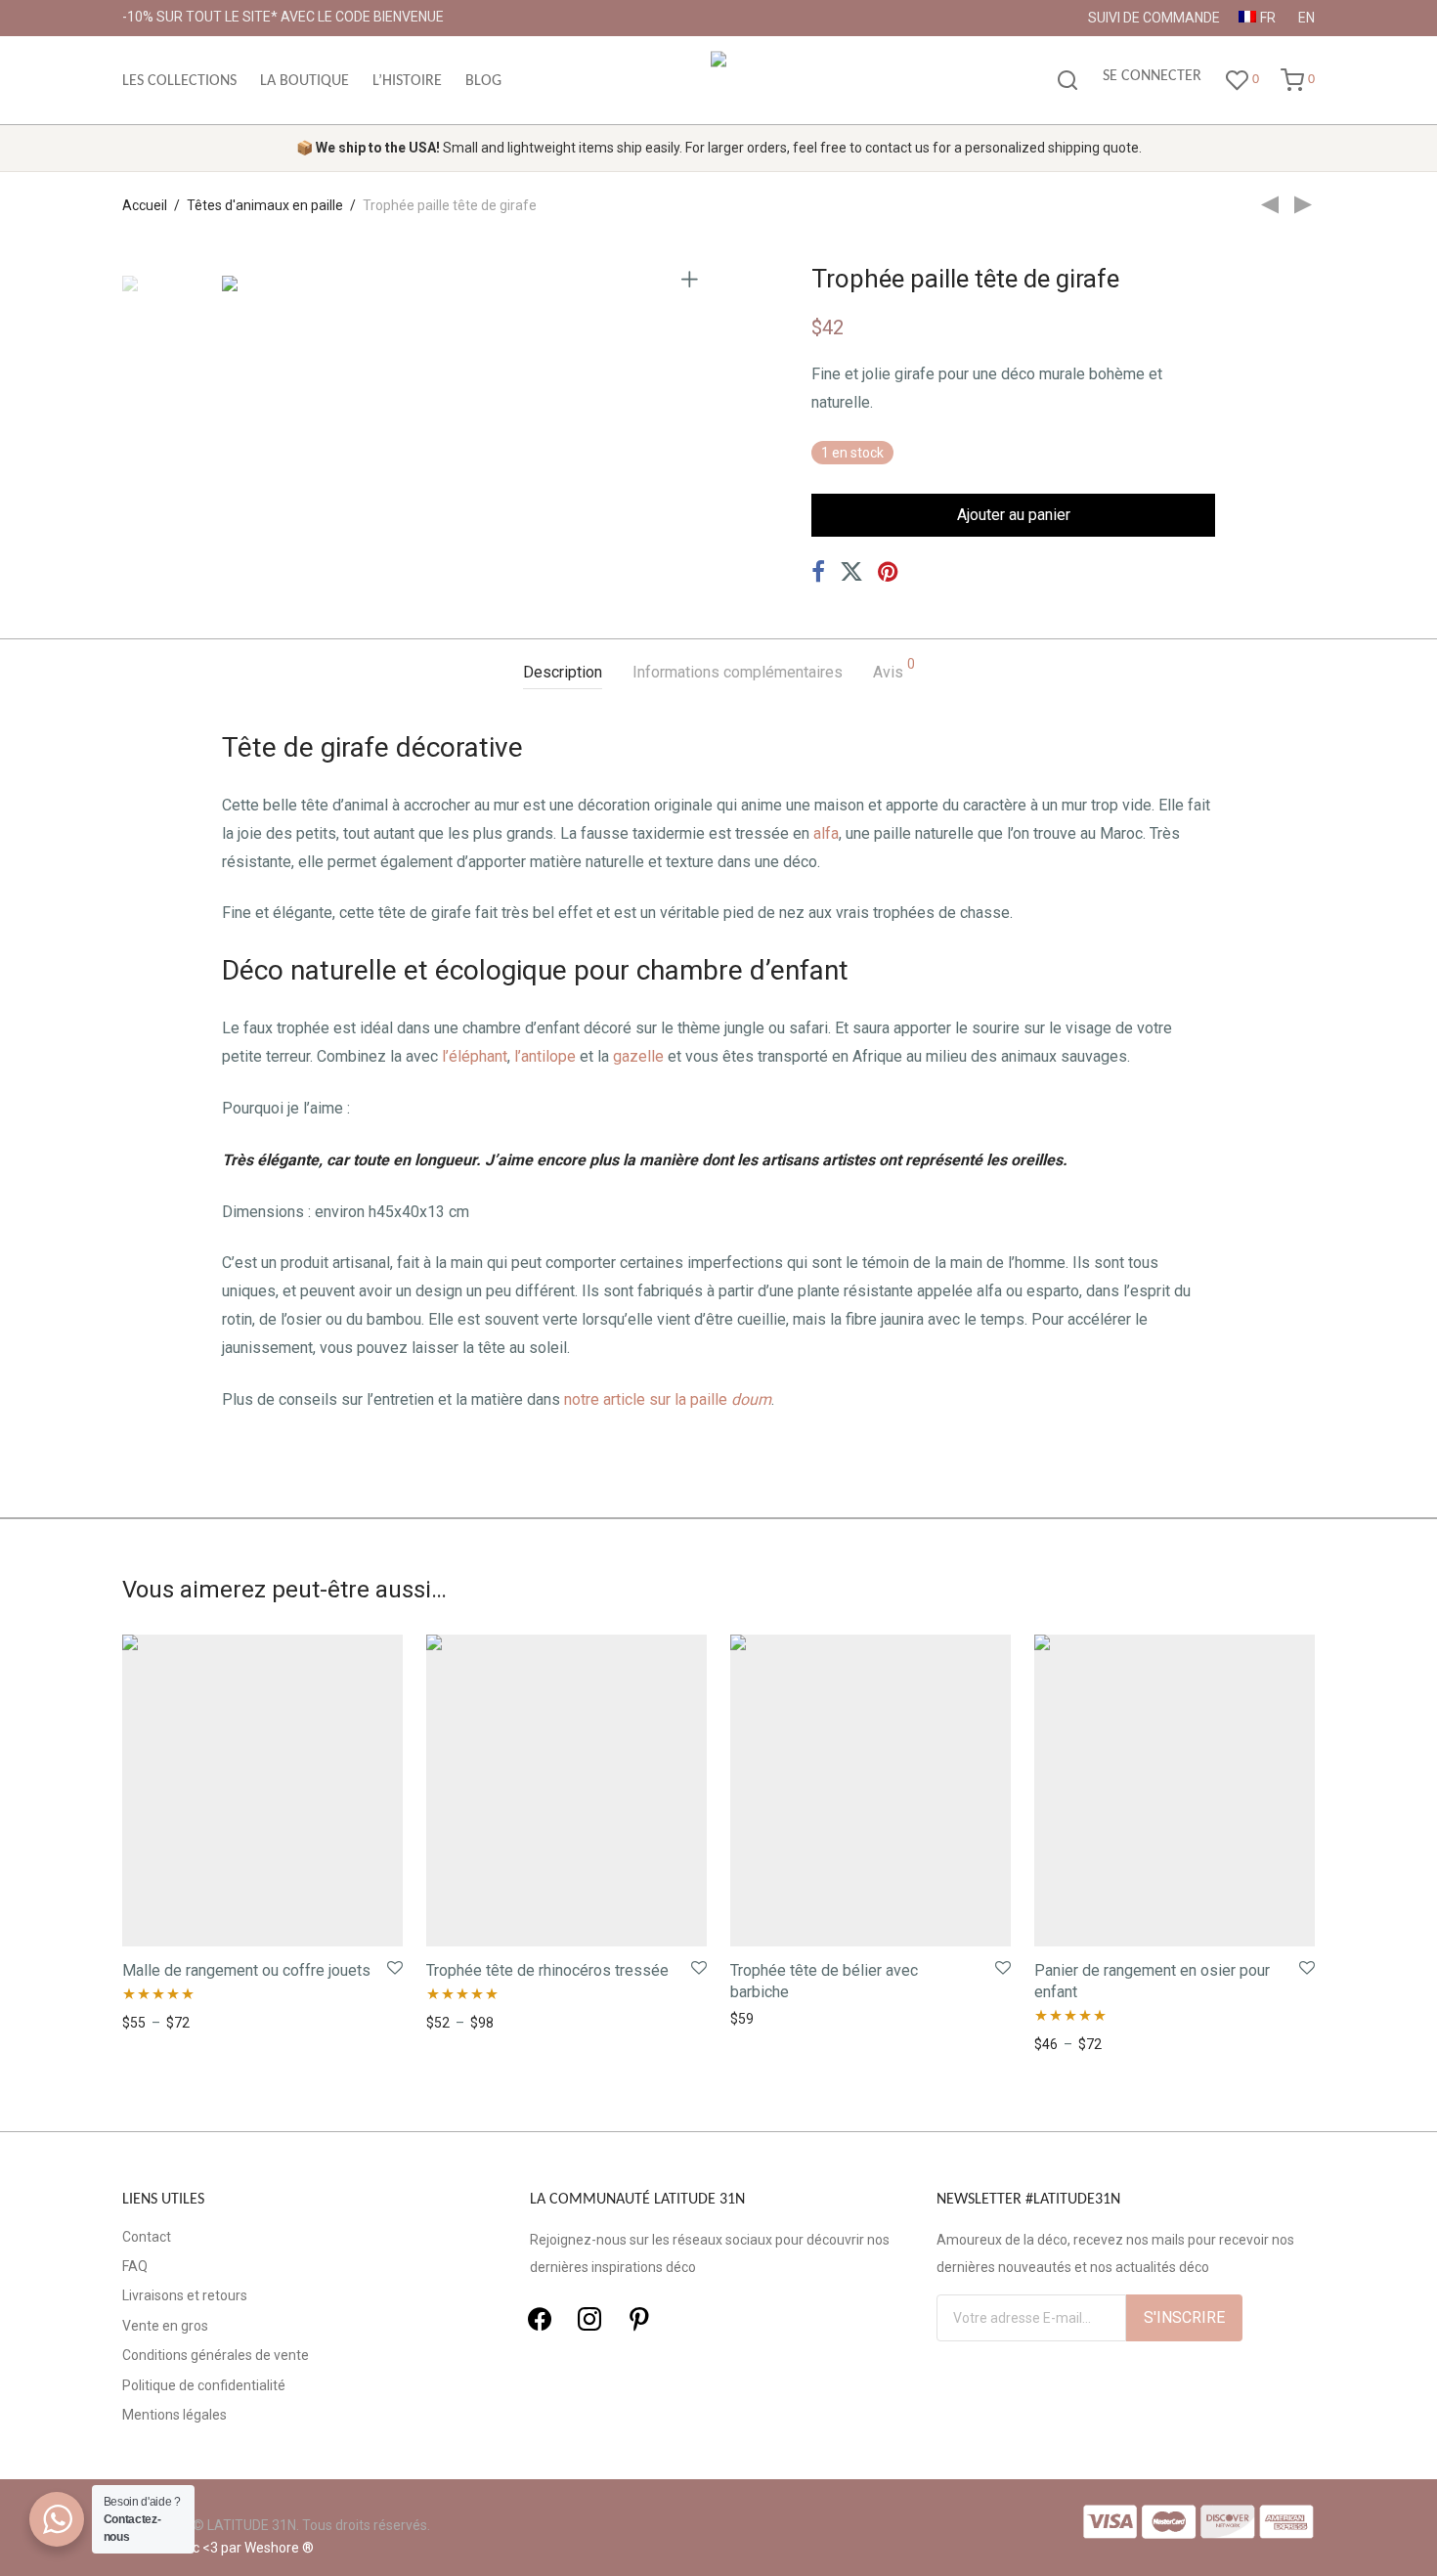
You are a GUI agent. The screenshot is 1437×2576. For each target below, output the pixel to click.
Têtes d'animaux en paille (265, 205)
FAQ (135, 2266)
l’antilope (545, 1056)
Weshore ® (279, 2548)
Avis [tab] (894, 669)
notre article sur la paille (668, 1399)
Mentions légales (174, 2415)
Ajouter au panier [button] (778, 2019)
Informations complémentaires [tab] (738, 672)
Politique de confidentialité (204, 2385)
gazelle (638, 1056)
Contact (147, 2237)
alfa (826, 833)
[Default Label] (639, 2318)
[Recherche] (1067, 81)
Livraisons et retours (185, 2295)
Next (693, 278)
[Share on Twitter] (851, 572)
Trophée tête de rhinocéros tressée (547, 1970)
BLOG (483, 81)
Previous (234, 278)
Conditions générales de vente (216, 2355)
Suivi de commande (1154, 18)
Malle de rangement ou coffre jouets (246, 1970)
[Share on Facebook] (818, 572)
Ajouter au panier (1014, 515)
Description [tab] (563, 672)
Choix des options (171, 2023)
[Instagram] (589, 2318)
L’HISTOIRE (407, 81)
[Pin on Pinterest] (890, 572)
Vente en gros (165, 2326)
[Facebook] (540, 2318)
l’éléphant (475, 1056)
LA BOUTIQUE (305, 81)
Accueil (145, 205)
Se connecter (1152, 76)
